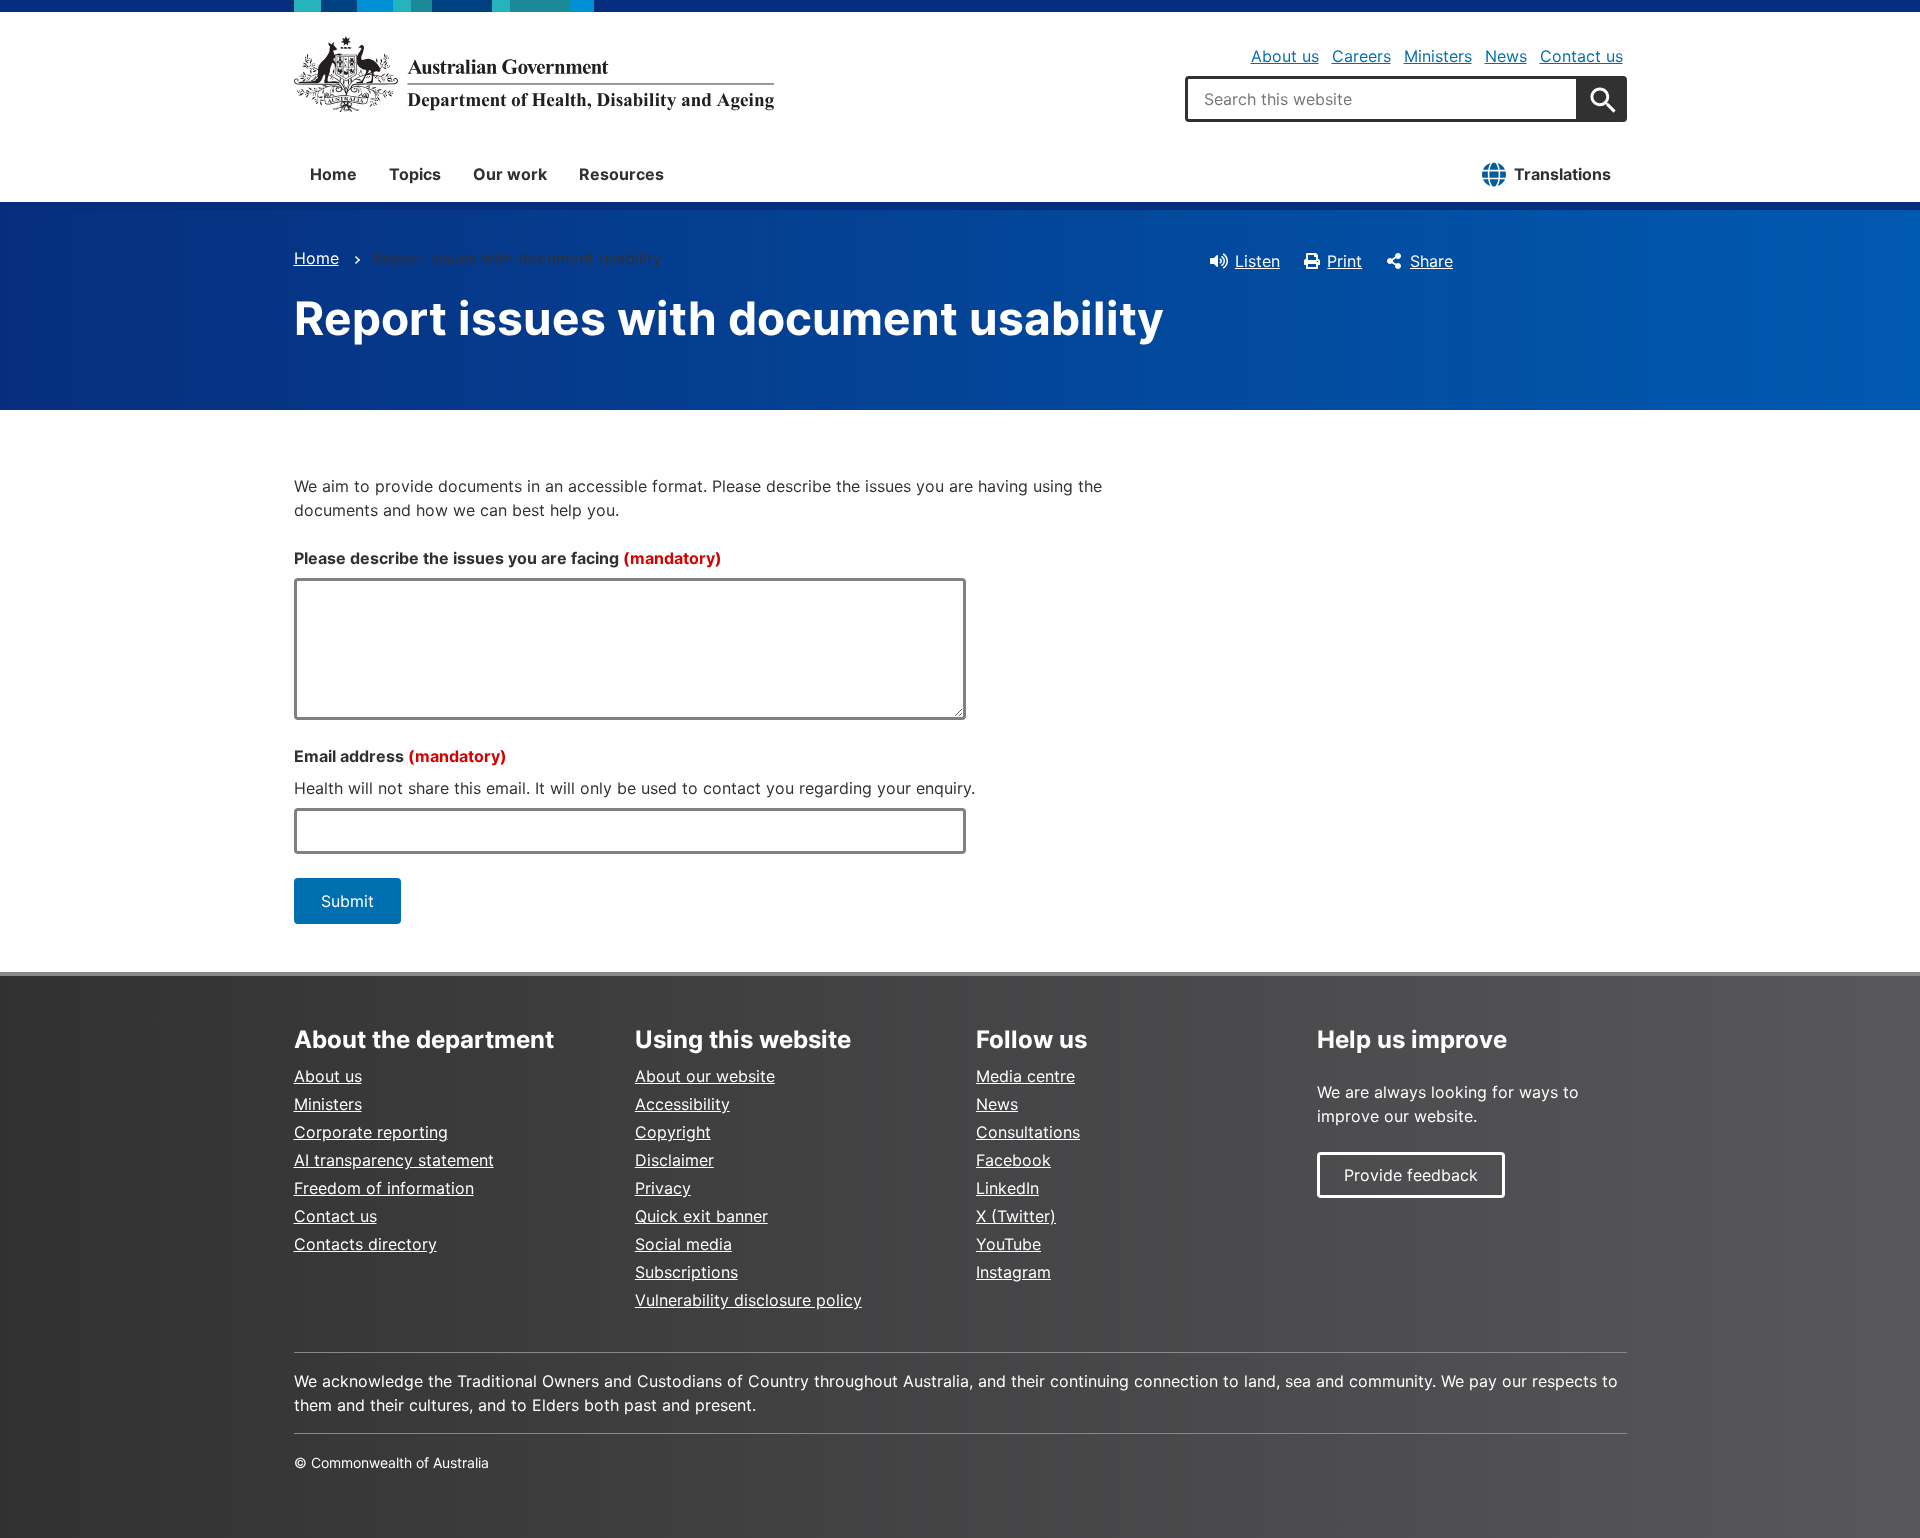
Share (1431, 261)
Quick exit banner (701, 1216)
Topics (415, 174)
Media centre (1025, 1076)
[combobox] (1382, 99)
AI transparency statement (394, 1160)
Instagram (1013, 1272)
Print (1344, 261)
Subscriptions (686, 1272)
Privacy (663, 1188)
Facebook (1013, 1160)
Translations (1562, 174)
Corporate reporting (371, 1132)
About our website (705, 1076)
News (1506, 56)
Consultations (1028, 1132)
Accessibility (682, 1104)
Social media (683, 1244)
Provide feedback (1411, 1175)
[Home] (534, 74)
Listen (1257, 261)
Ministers (1438, 56)
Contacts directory (365, 1244)
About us (1285, 56)
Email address (400, 756)
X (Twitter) (1016, 1216)
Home (333, 174)
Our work (510, 174)
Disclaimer (674, 1160)
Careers (1361, 56)
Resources (621, 174)
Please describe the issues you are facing (508, 558)
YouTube (1008, 1244)
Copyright (673, 1132)
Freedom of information (384, 1188)
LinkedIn (1007, 1188)
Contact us (1581, 56)
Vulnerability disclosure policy (748, 1300)
